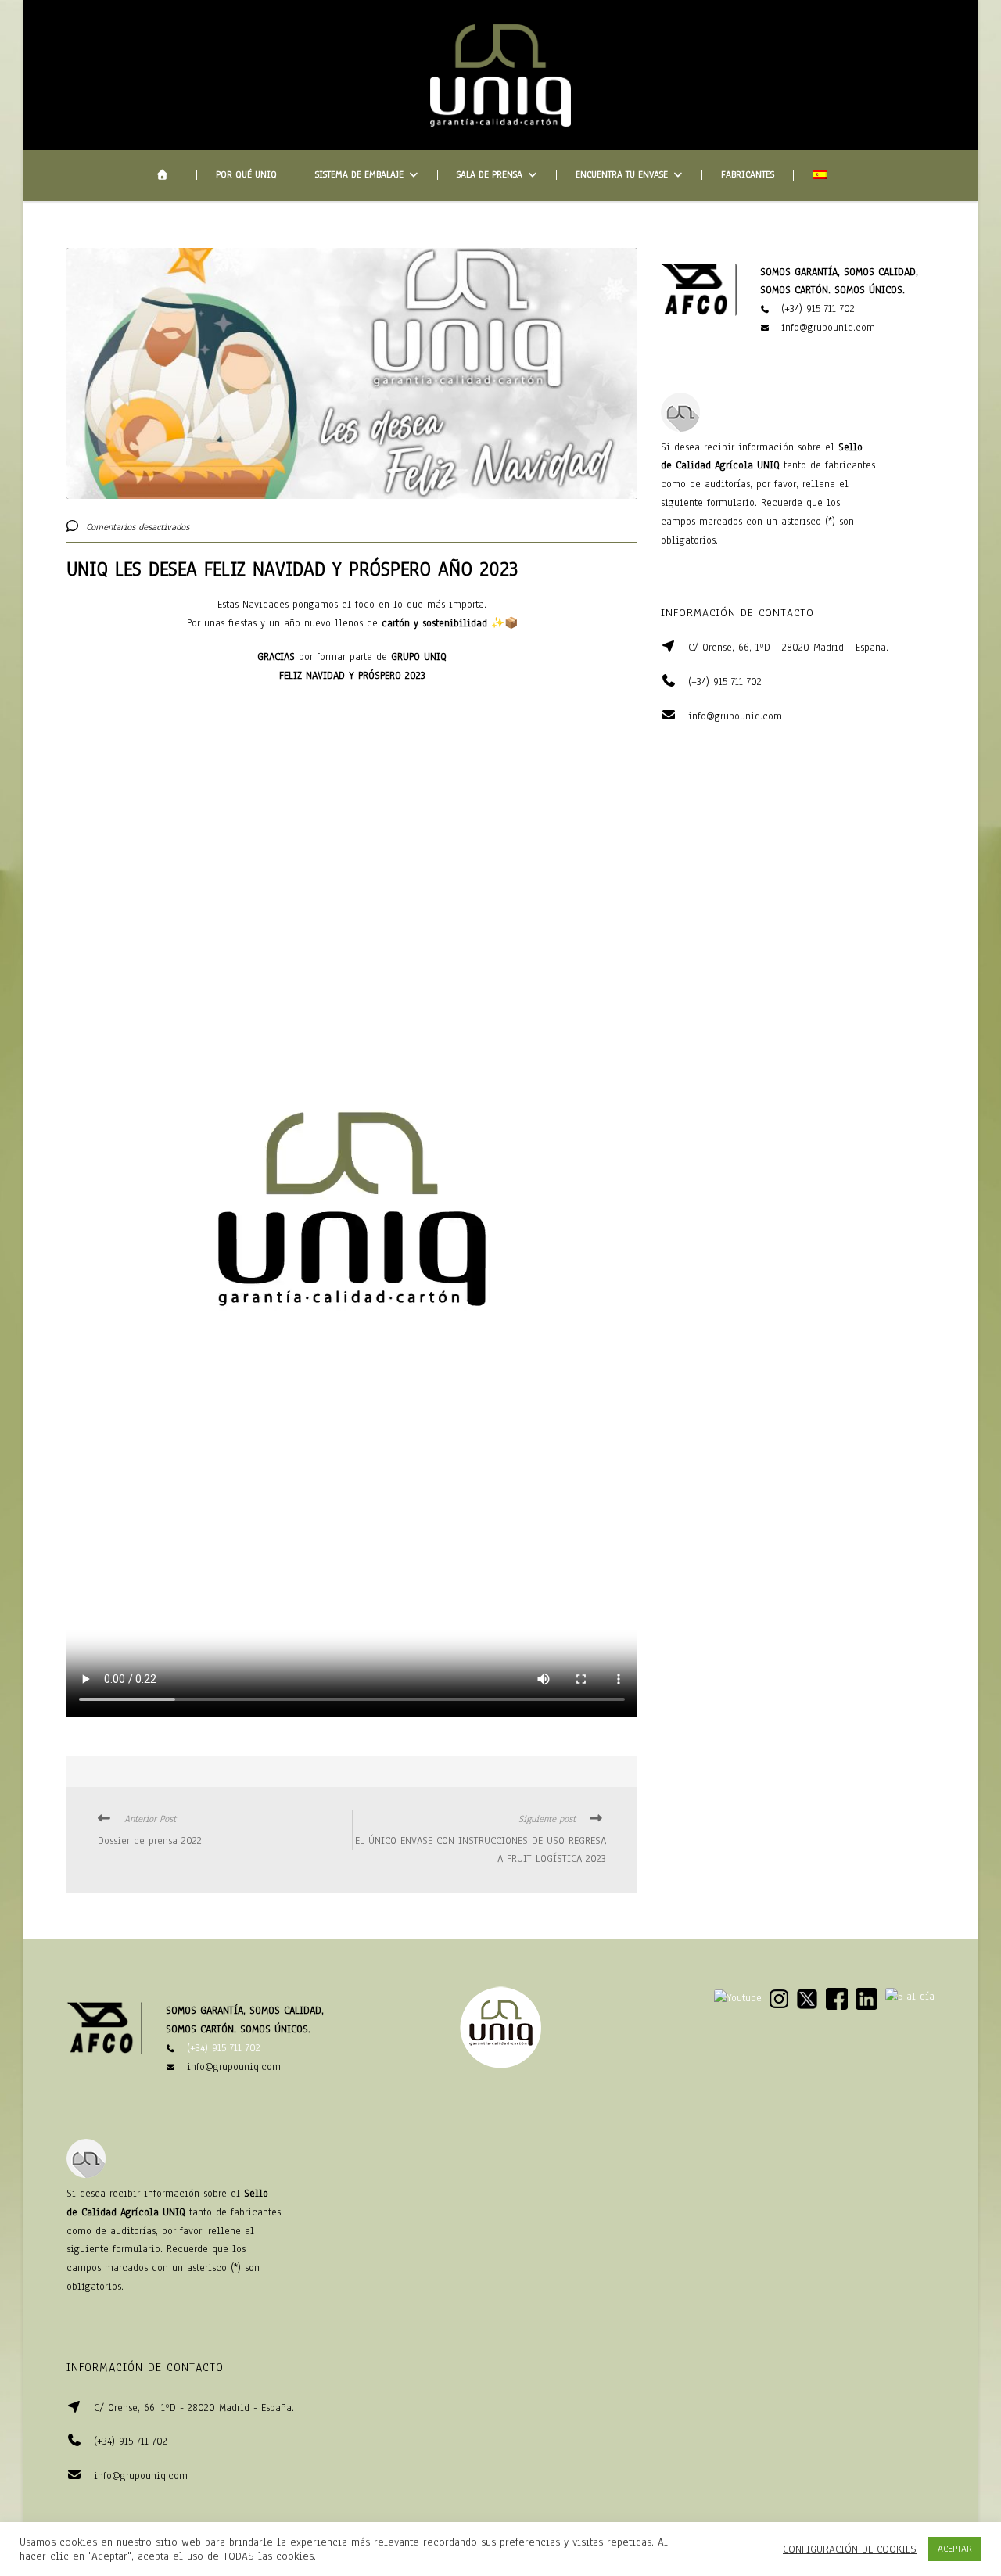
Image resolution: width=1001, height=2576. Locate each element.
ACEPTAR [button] (955, 2549)
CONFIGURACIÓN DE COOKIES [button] (850, 2549)
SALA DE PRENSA (490, 175)
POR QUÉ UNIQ (246, 175)
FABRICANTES (748, 175)
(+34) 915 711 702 (818, 309)
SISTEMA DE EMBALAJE (359, 175)
